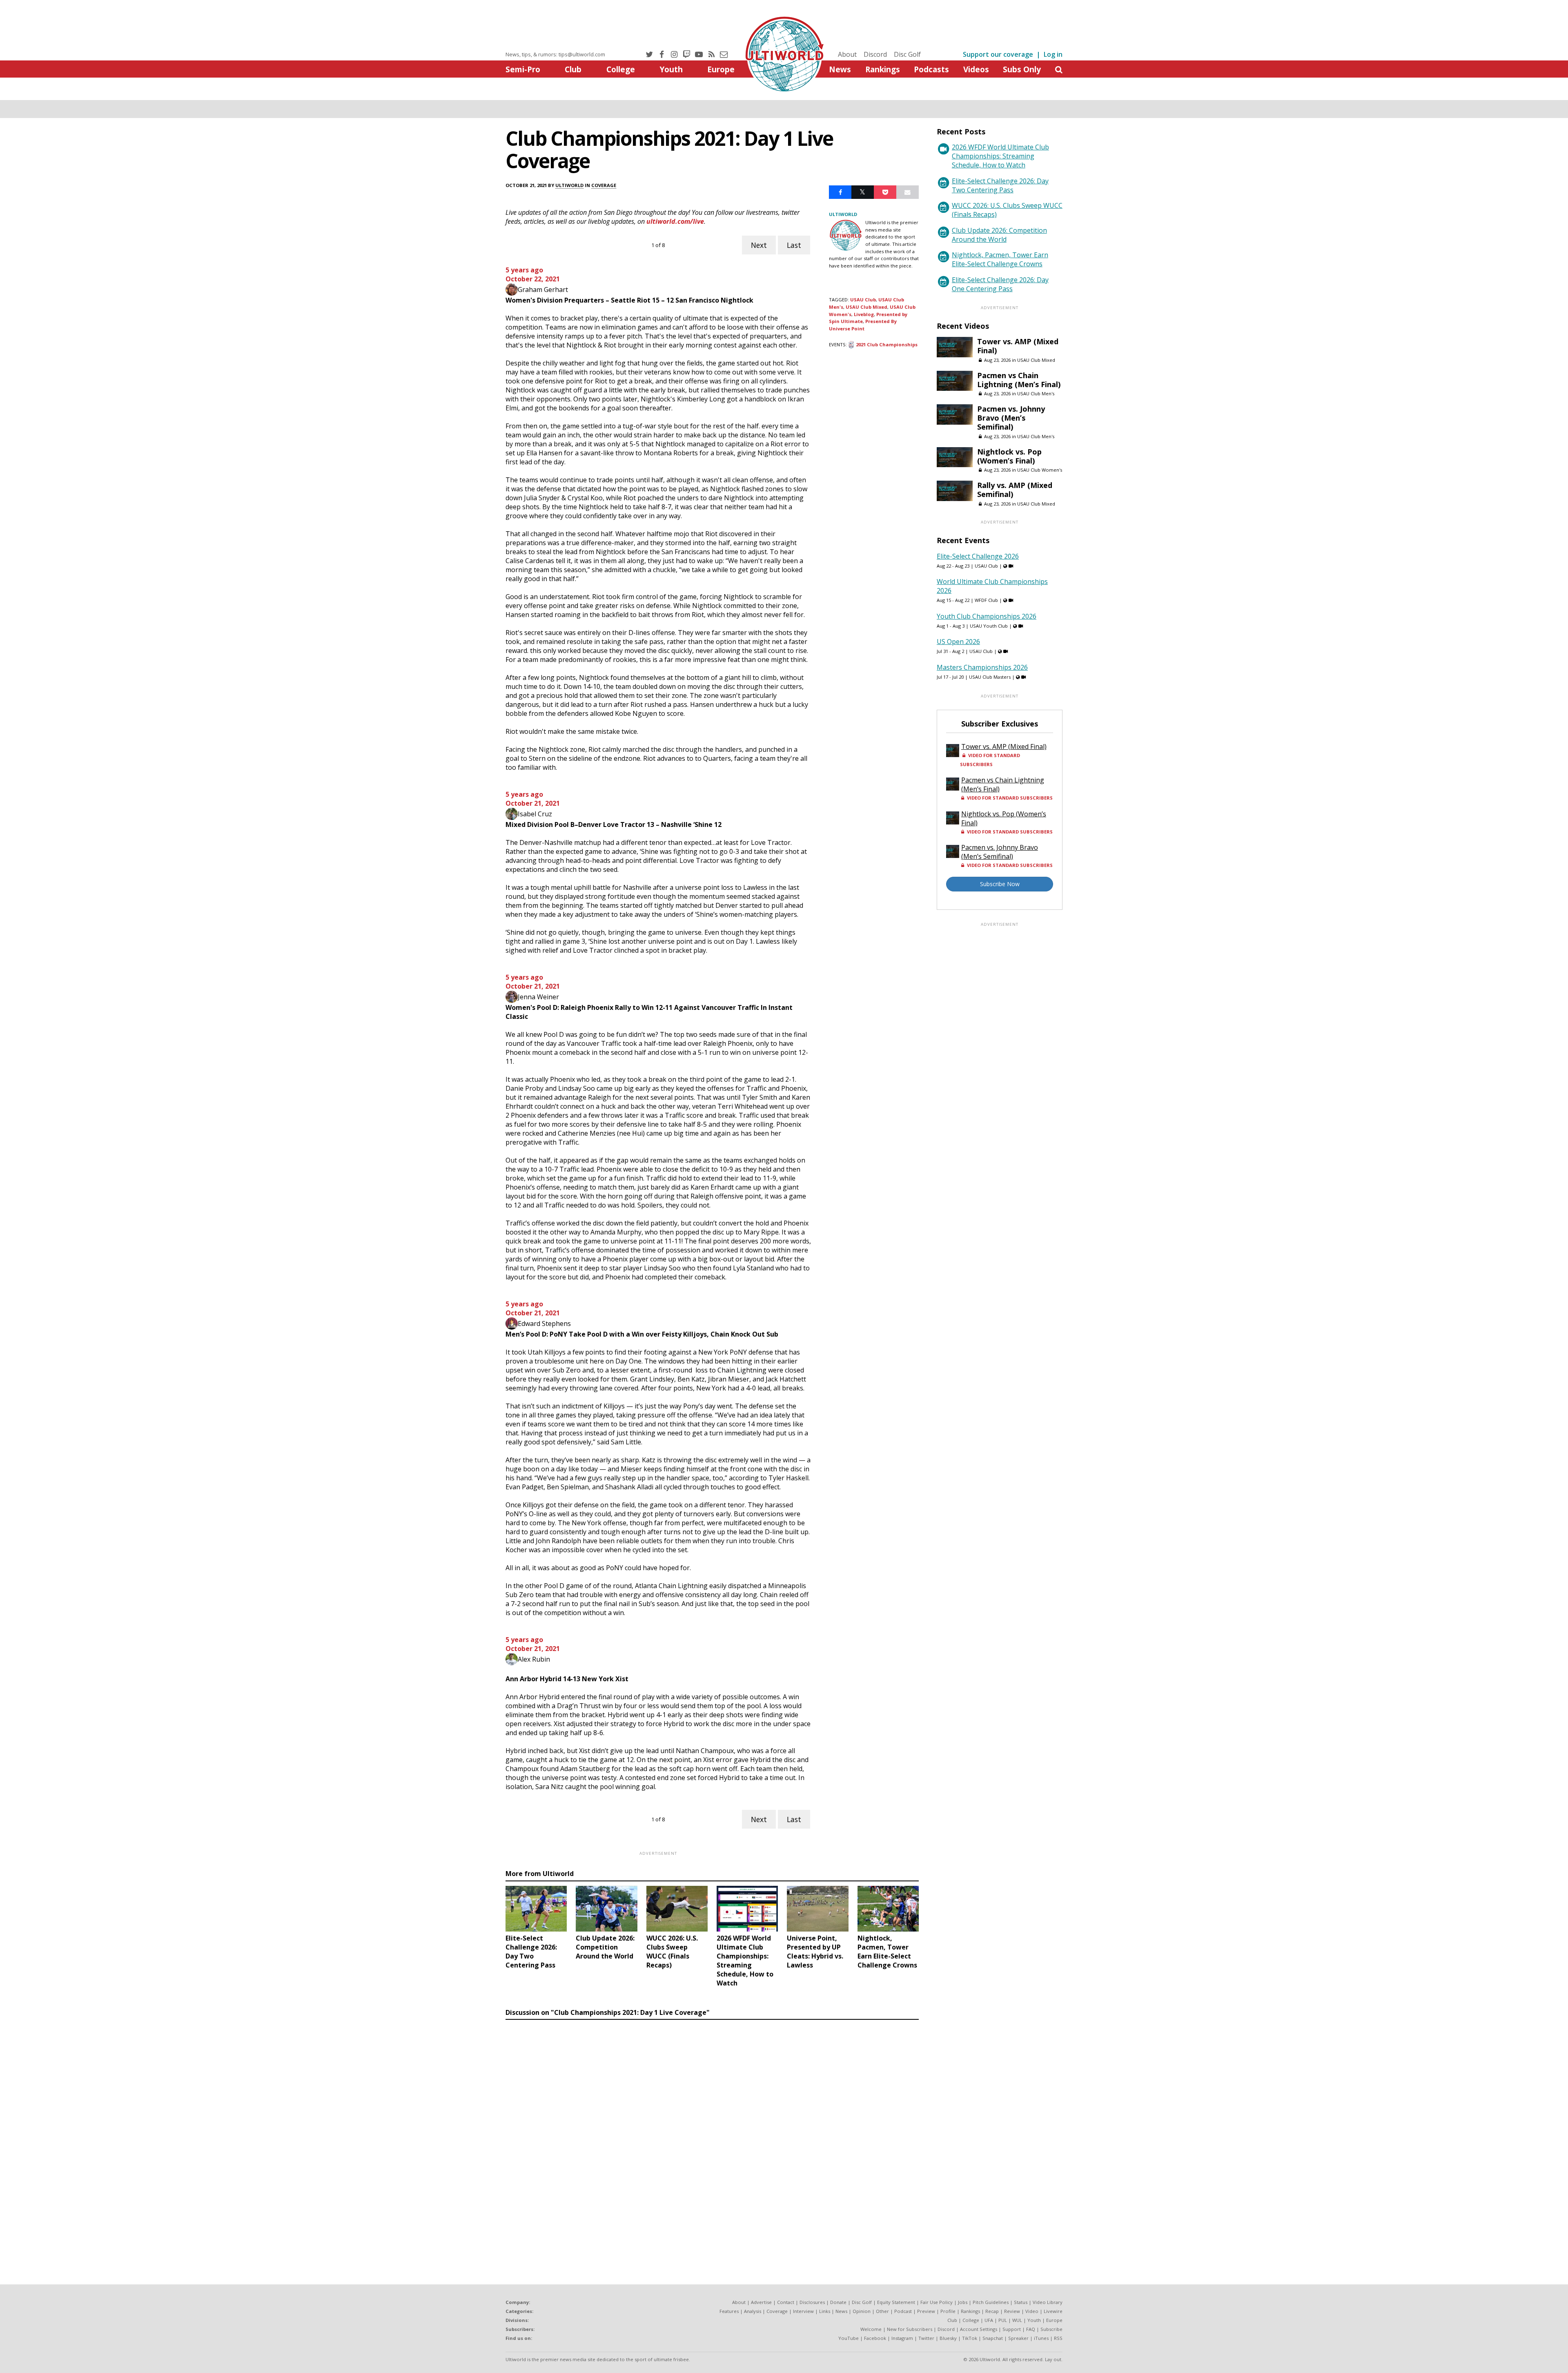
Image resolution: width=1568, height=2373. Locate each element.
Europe (721, 69)
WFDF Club (986, 600)
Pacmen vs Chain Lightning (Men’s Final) (1019, 380)
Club (573, 69)
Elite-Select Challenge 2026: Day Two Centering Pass (1000, 185)
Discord (875, 54)
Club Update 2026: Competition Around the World (999, 235)
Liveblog (864, 314)
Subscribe (1051, 2329)
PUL (1003, 2320)
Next (759, 245)
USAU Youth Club (989, 626)
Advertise (761, 2302)
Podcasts (931, 69)
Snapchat (993, 2338)
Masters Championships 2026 (982, 667)
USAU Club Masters (990, 677)
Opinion (862, 2311)
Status (1021, 2302)
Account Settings (979, 2329)
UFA (989, 2320)
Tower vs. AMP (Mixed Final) (1018, 346)
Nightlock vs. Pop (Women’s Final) (1009, 456)
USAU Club (863, 300)
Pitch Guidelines (991, 2302)
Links (825, 2311)
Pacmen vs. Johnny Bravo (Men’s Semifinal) (1011, 418)
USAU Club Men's (1036, 393)
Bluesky (948, 2338)
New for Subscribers (910, 2329)
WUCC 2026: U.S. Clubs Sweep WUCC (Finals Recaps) (1007, 210)
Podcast (903, 2311)
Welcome (871, 2329)
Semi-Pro (523, 69)
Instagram (902, 2338)
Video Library (1048, 2302)
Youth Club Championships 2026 (987, 616)
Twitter (926, 2338)
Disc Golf (907, 54)
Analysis (753, 2311)
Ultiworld (569, 185)
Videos (976, 69)
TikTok (970, 2338)
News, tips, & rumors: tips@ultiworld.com (555, 54)
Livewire (1053, 2311)
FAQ (1031, 2329)
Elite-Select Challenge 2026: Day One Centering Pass (1000, 284)
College (621, 69)
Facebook (875, 2338)
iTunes (1041, 2338)
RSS (1058, 2338)
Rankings (883, 69)
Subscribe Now (1000, 884)
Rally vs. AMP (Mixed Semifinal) (1015, 490)
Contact (786, 2302)
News (840, 69)
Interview (803, 2311)
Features (729, 2311)
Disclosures (812, 2302)
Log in (1053, 54)
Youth (671, 69)
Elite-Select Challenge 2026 (978, 556)
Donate (838, 2302)
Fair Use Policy (937, 2302)
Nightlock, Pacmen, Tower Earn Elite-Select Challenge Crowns (1000, 259)
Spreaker (1018, 2338)
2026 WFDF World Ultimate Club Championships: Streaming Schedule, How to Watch (1000, 156)
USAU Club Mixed (866, 307)
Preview (926, 2311)
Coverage (604, 185)
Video (1032, 2311)
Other (882, 2311)
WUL (1017, 2320)
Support (1012, 2329)
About (847, 54)
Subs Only (1022, 69)
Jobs (963, 2302)
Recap (992, 2311)
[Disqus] (712, 2135)
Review (1012, 2311)
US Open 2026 (958, 642)
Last (794, 245)
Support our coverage (998, 54)
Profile (948, 2311)
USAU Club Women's (1040, 470)
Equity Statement (896, 2302)
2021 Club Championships (887, 344)
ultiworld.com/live (675, 221)
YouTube (849, 2338)
